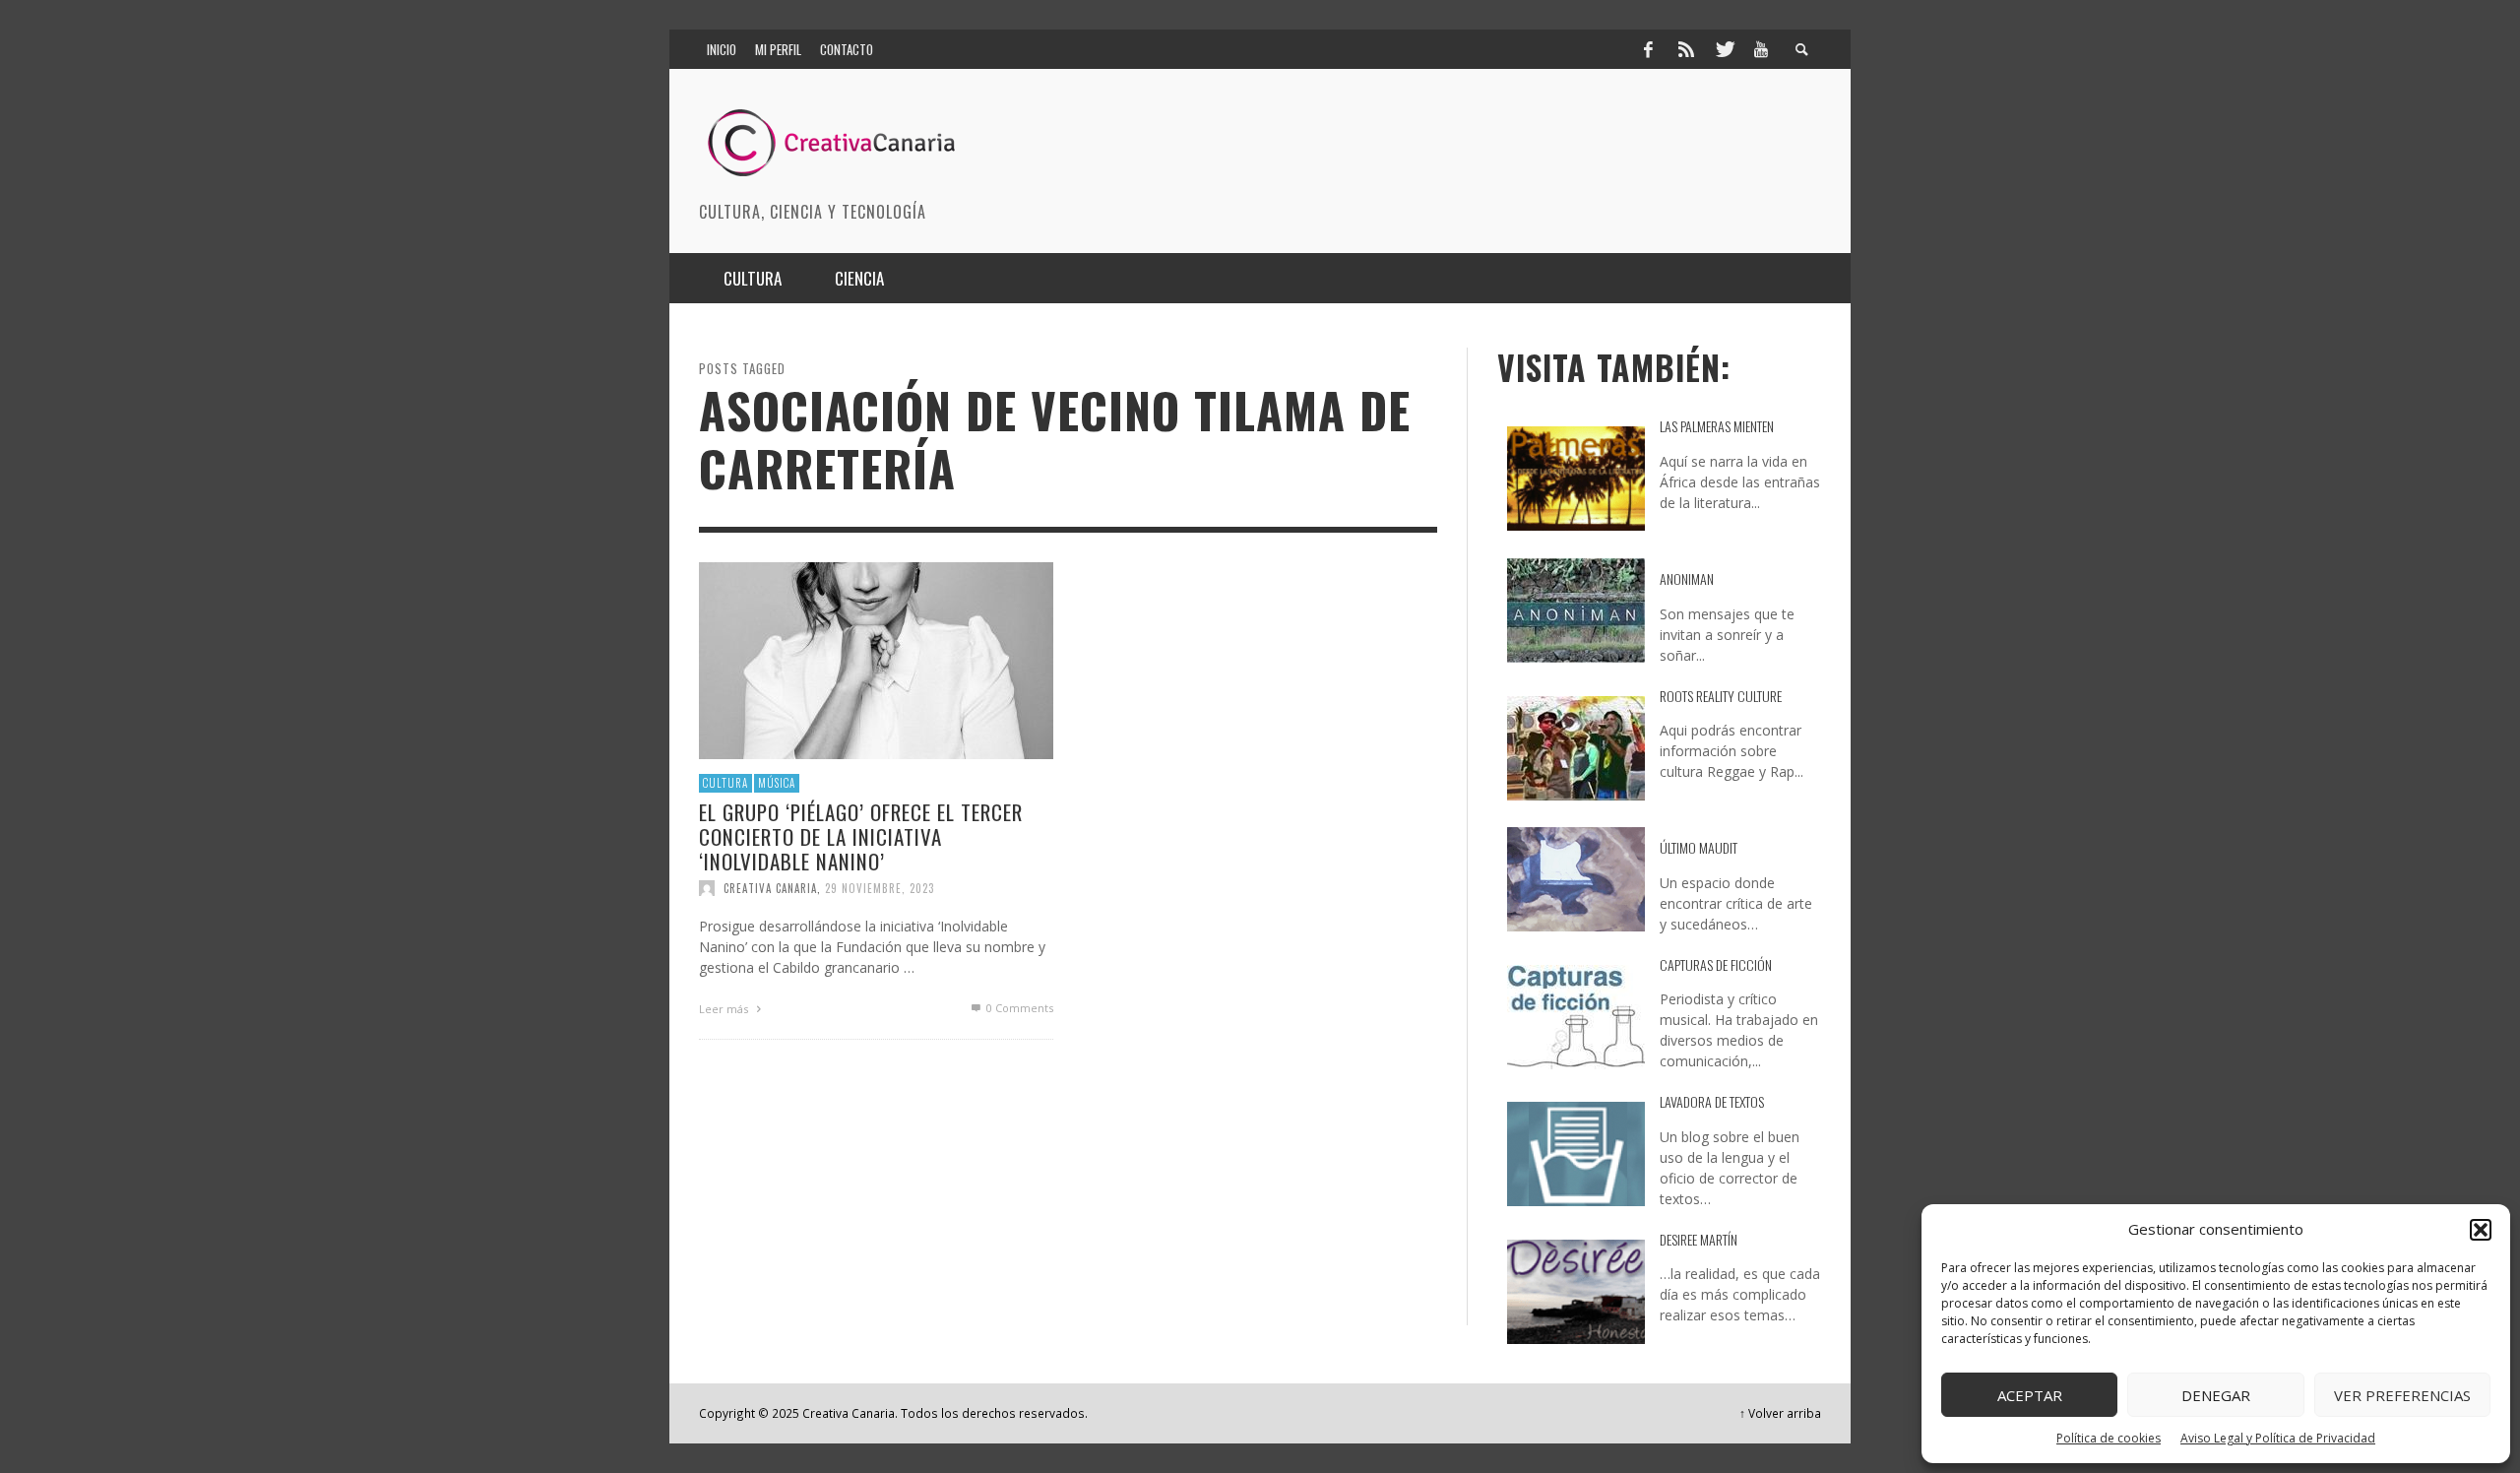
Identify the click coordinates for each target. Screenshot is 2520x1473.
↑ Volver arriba (1780, 1413)
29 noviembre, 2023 (880, 888)
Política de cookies (2109, 1438)
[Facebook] (1648, 49)
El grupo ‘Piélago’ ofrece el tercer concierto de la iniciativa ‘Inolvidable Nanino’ (861, 835)
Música (777, 783)
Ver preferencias (2402, 1395)
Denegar (2216, 1395)
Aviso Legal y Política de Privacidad (2278, 1438)
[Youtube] (1761, 49)
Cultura (725, 783)
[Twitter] (1724, 49)
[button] (2481, 1230)
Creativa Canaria (770, 888)
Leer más (725, 1009)
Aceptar (2030, 1395)
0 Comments (1018, 1008)
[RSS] (1686, 49)
